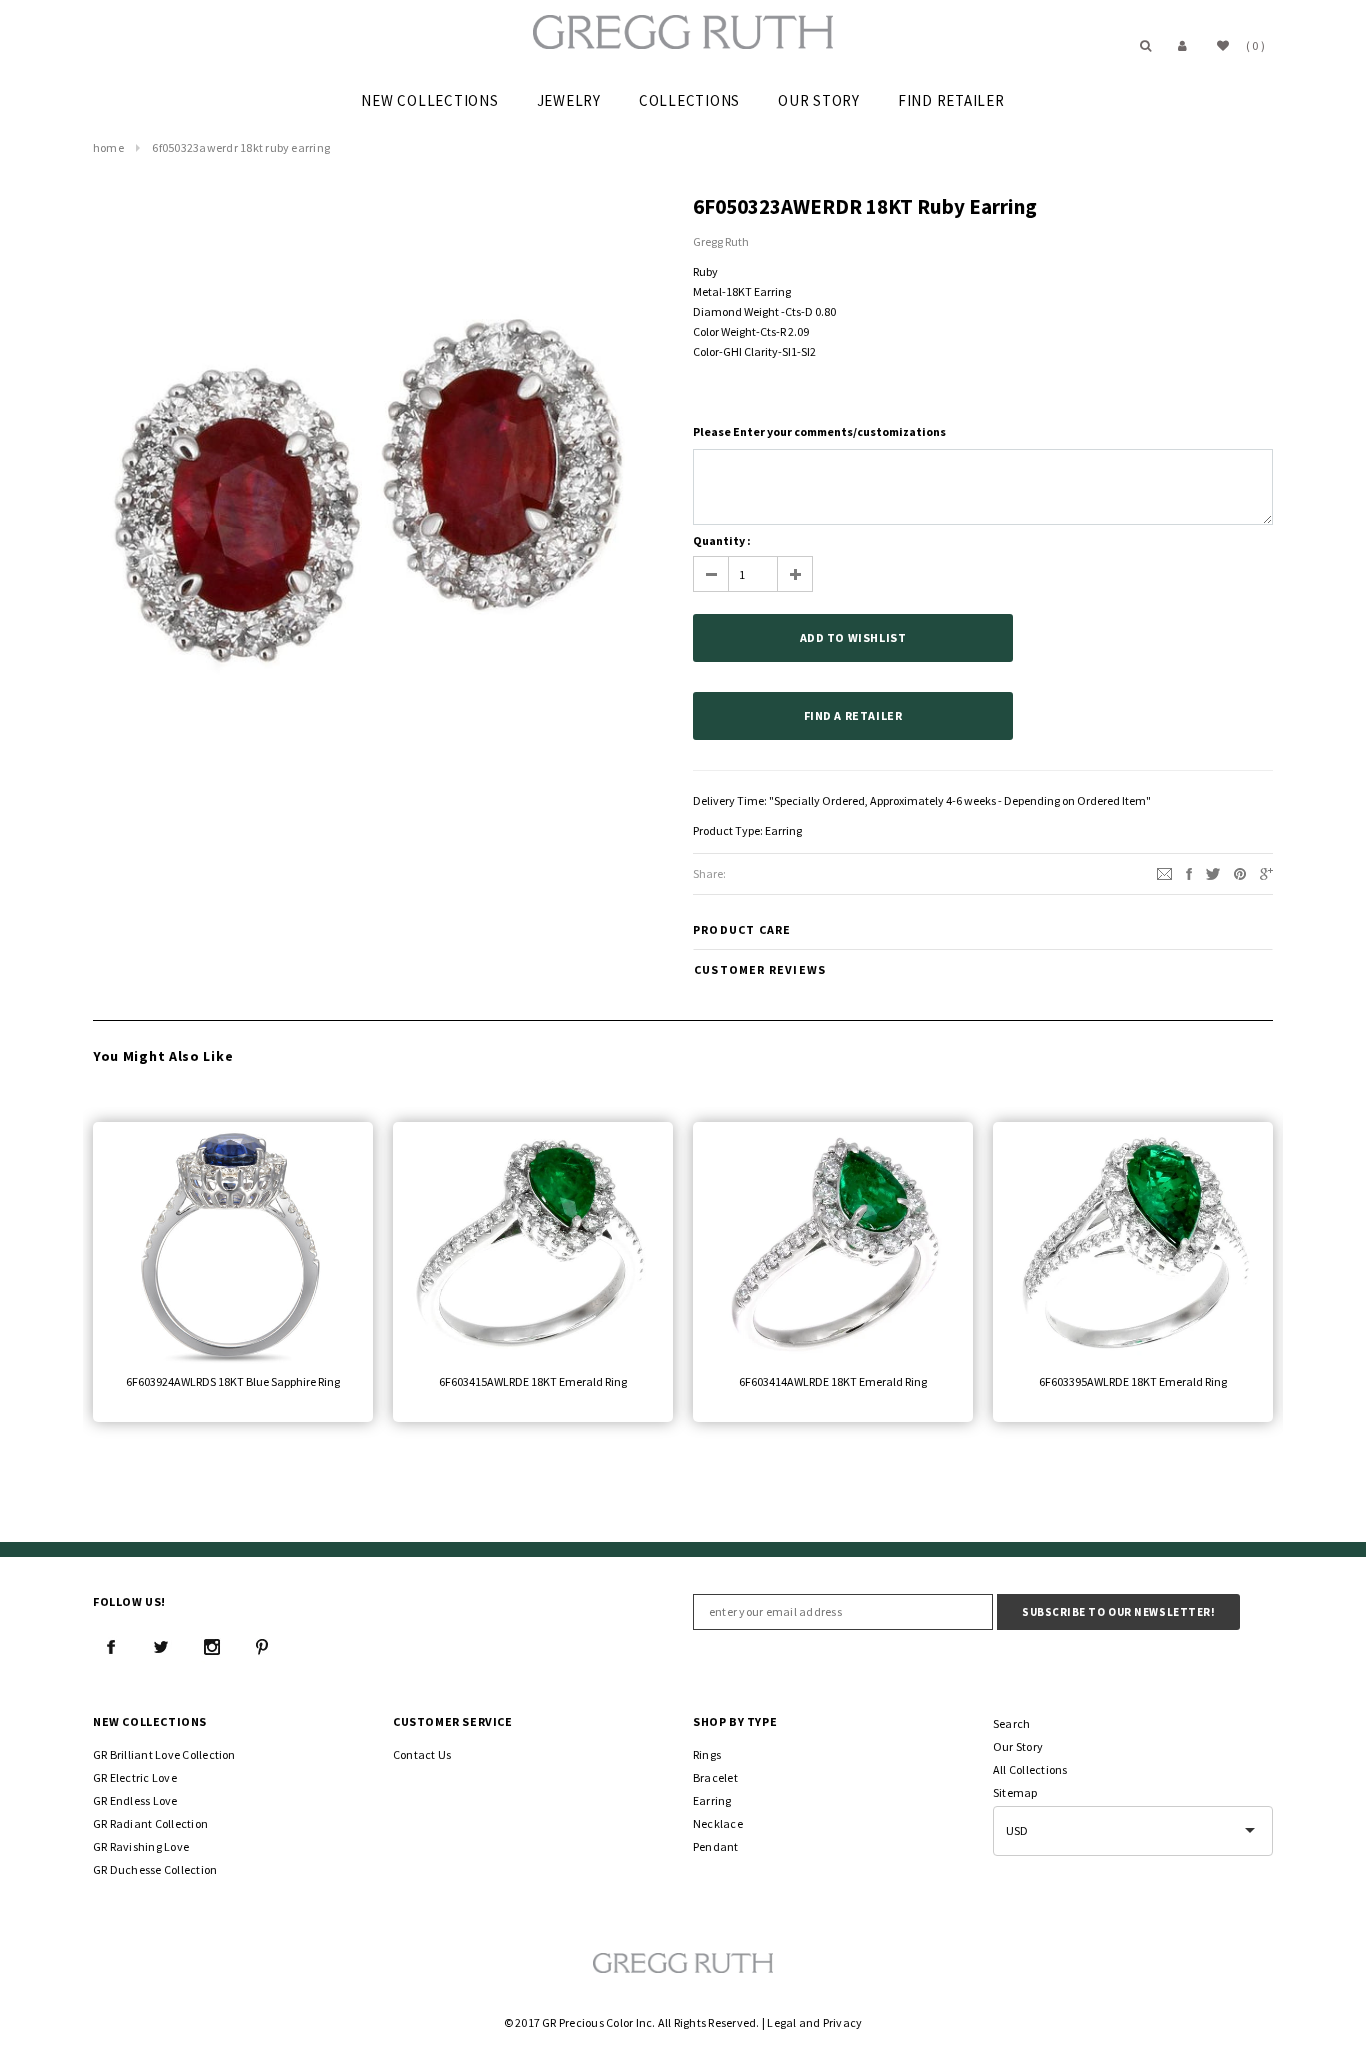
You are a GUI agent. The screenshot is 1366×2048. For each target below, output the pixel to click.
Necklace (718, 1823)
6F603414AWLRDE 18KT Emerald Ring (833, 1381)
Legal (781, 2022)
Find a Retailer (853, 715)
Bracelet (715, 1777)
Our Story (1018, 1746)
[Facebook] (111, 1647)
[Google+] (1266, 872)
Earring (783, 830)
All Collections (1030, 1769)
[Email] (1164, 872)
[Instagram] (212, 1647)
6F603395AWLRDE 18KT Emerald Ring (1133, 1381)
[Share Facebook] (1189, 872)
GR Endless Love (135, 1800)
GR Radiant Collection (150, 1823)
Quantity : (722, 540)
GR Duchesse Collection (155, 1869)
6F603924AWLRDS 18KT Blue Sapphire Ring (233, 1381)
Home (108, 147)
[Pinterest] (1240, 872)
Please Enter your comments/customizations (819, 431)
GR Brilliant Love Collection (164, 1754)
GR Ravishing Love (141, 1846)
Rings (707, 1754)
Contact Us (422, 1754)
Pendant (716, 1846)
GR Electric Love (135, 1777)
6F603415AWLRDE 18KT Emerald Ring (533, 1381)
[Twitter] (1213, 872)
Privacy (843, 2022)
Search (1011, 1723)
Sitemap (1015, 1792)
